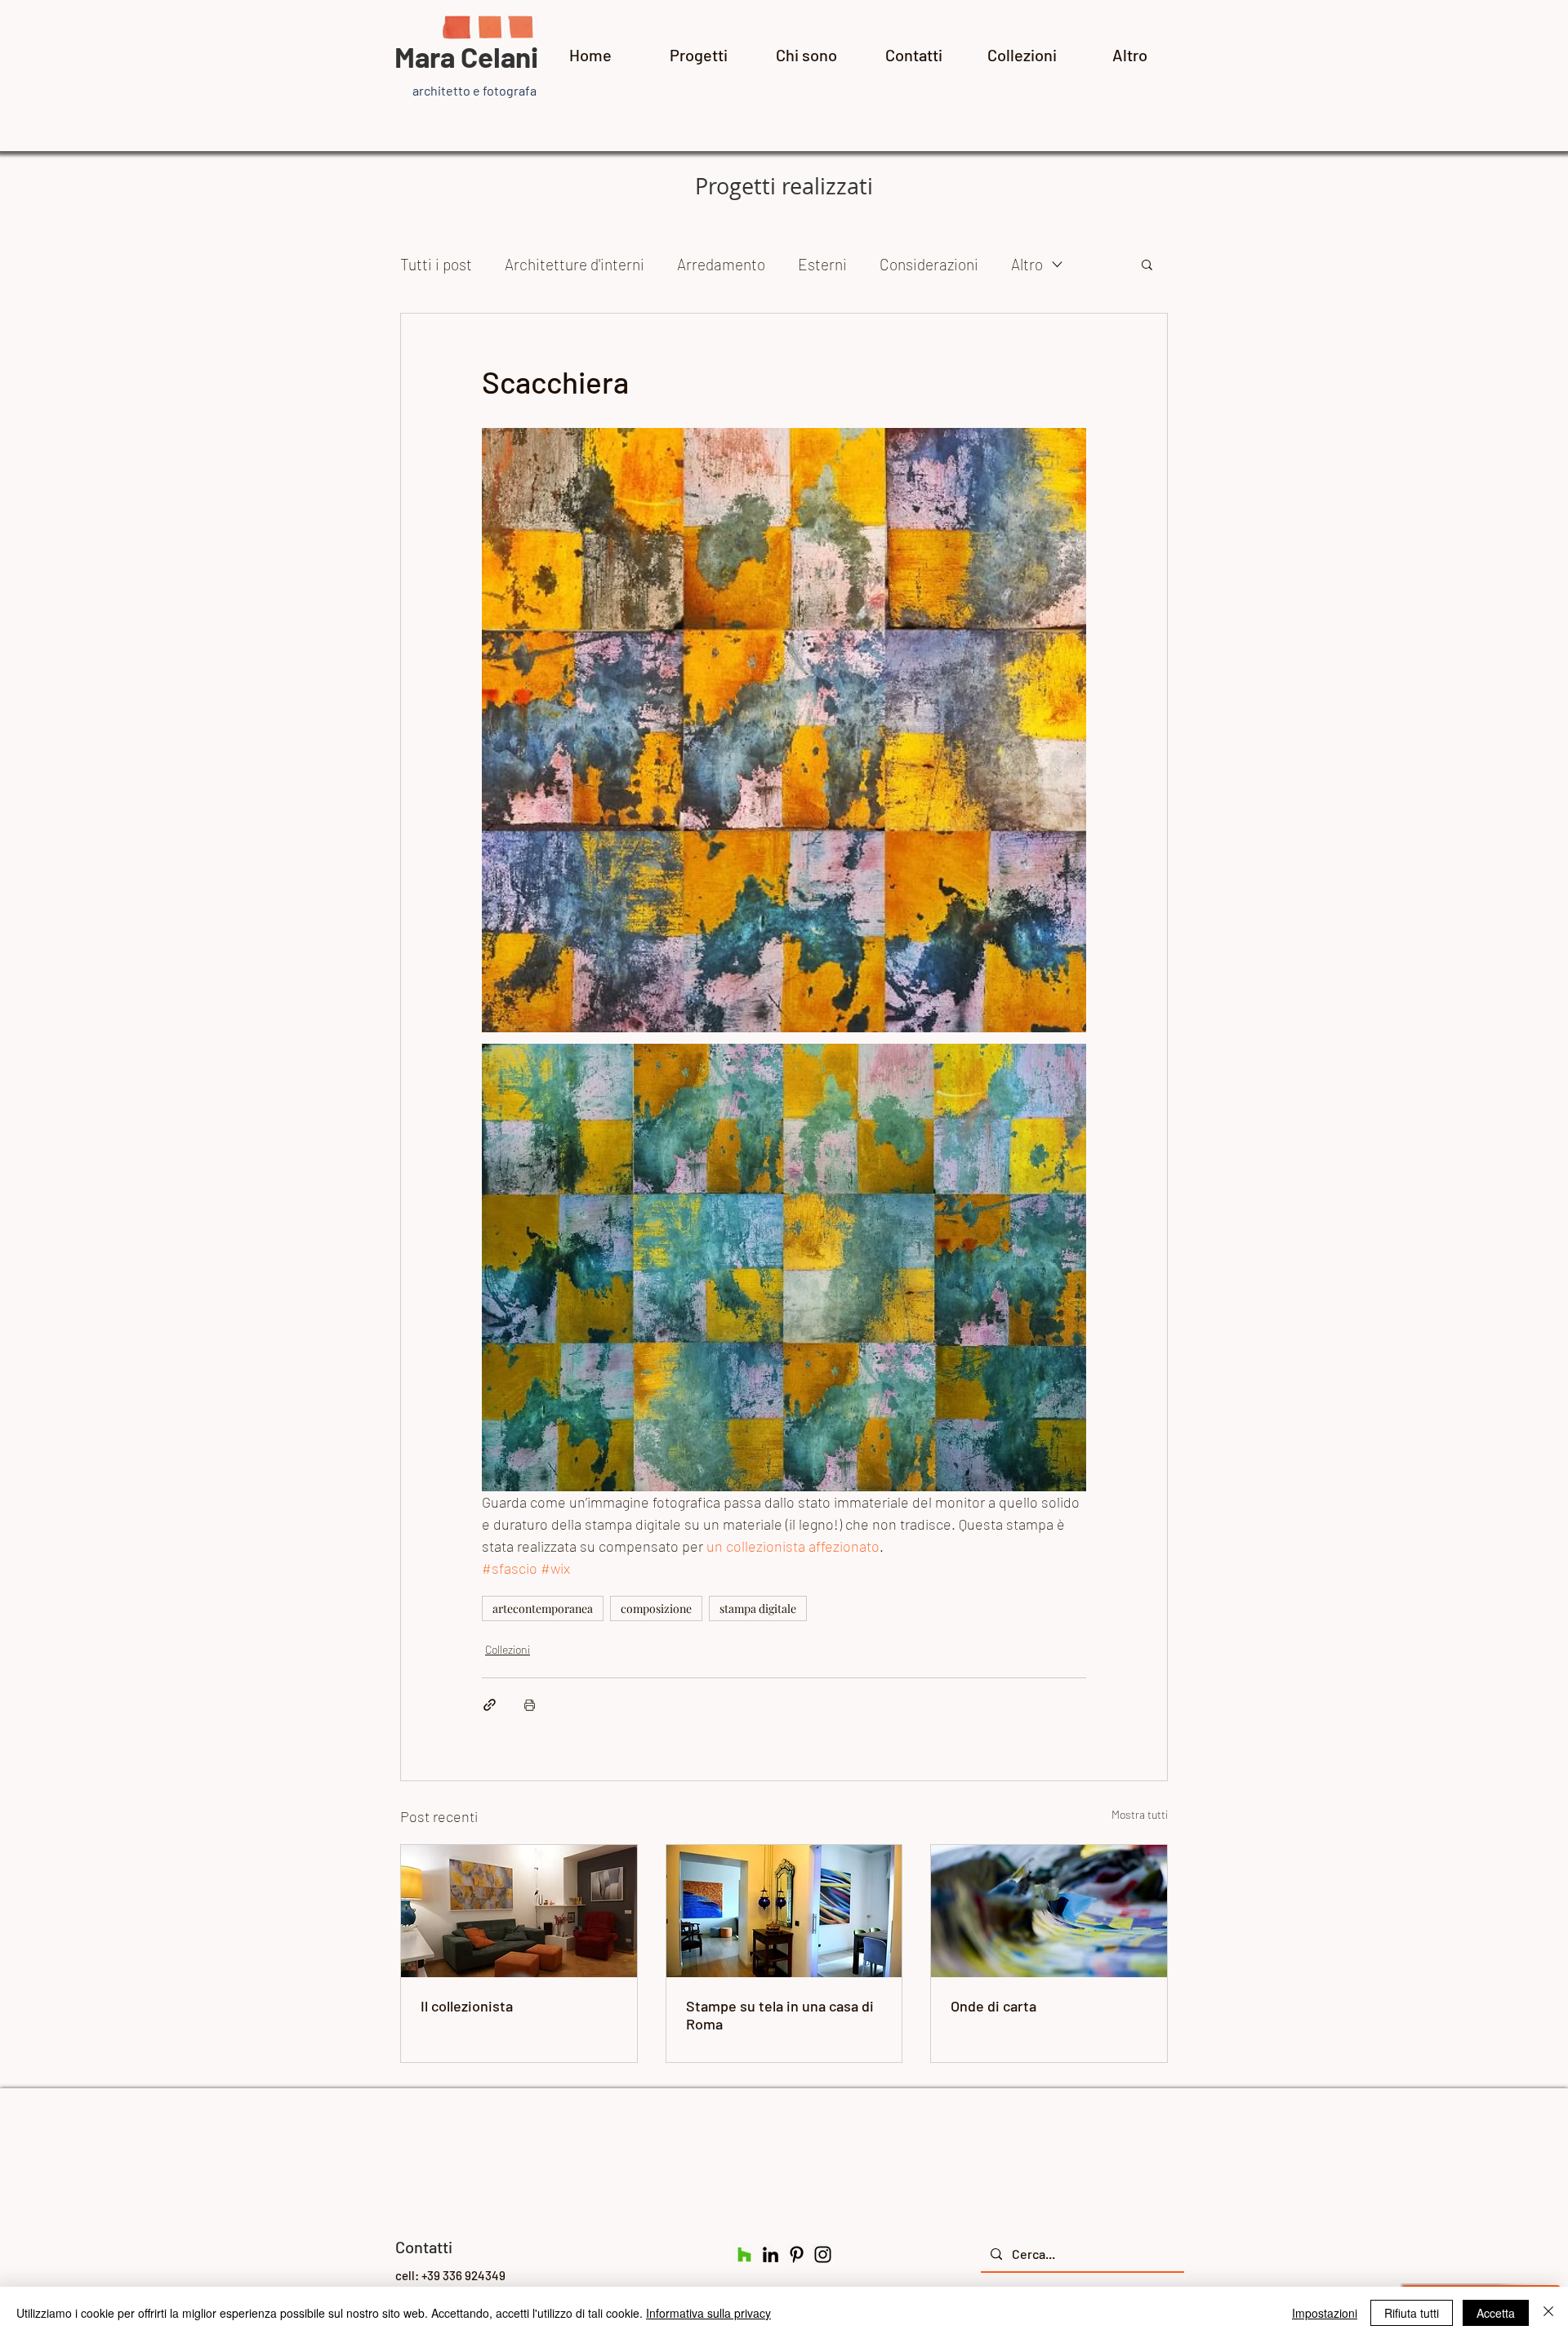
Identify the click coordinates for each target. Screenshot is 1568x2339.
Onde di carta (993, 2006)
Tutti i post (436, 264)
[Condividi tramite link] (490, 1705)
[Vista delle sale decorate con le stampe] (784, 1911)
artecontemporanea (543, 1608)
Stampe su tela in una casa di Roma (780, 2015)
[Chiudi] (1548, 2313)
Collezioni (508, 1649)
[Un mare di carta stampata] (1049, 1911)
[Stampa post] (530, 1705)
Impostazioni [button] (1325, 2313)
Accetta (1496, 2313)
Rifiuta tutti (1412, 2313)
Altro (1027, 264)
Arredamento (721, 264)
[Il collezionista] (519, 1911)
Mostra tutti (1140, 1814)
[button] (1147, 264)
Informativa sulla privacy (708, 2313)
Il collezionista (467, 2006)
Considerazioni (929, 264)
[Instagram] (823, 2254)
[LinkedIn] (771, 2254)
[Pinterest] (797, 2254)
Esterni (822, 264)
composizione (656, 1608)
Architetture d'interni (575, 264)
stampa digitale (758, 1608)
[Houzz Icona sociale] (744, 2254)
